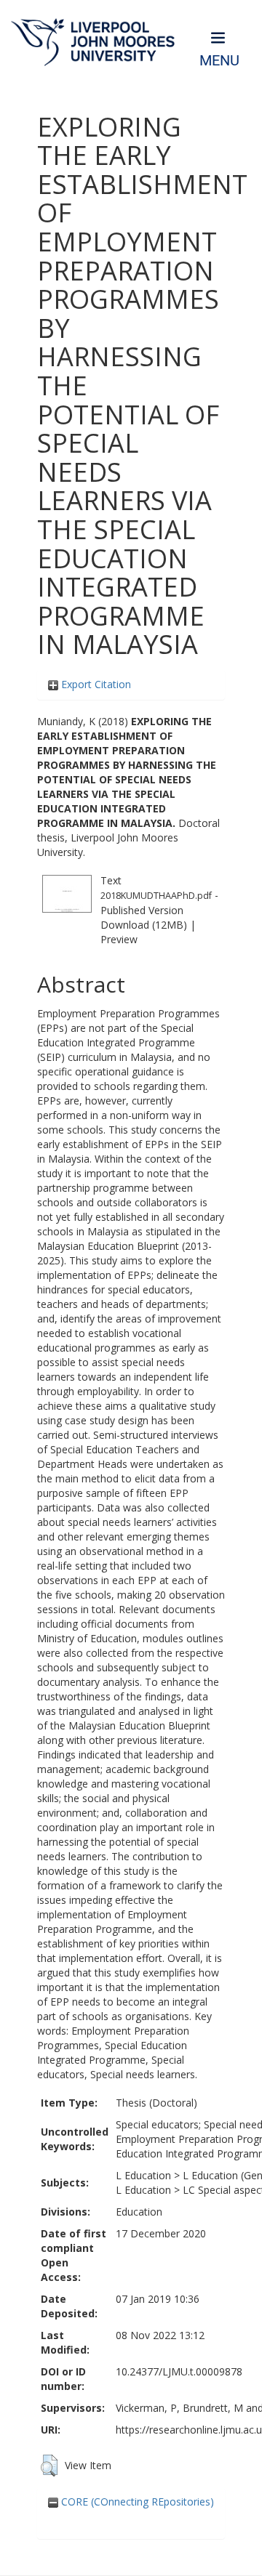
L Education (143, 2175)
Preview (119, 939)
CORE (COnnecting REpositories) (136, 2502)
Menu (219, 61)
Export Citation (95, 684)
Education (139, 2212)
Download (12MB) (144, 925)
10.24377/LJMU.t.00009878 (179, 2371)
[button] (49, 2466)
